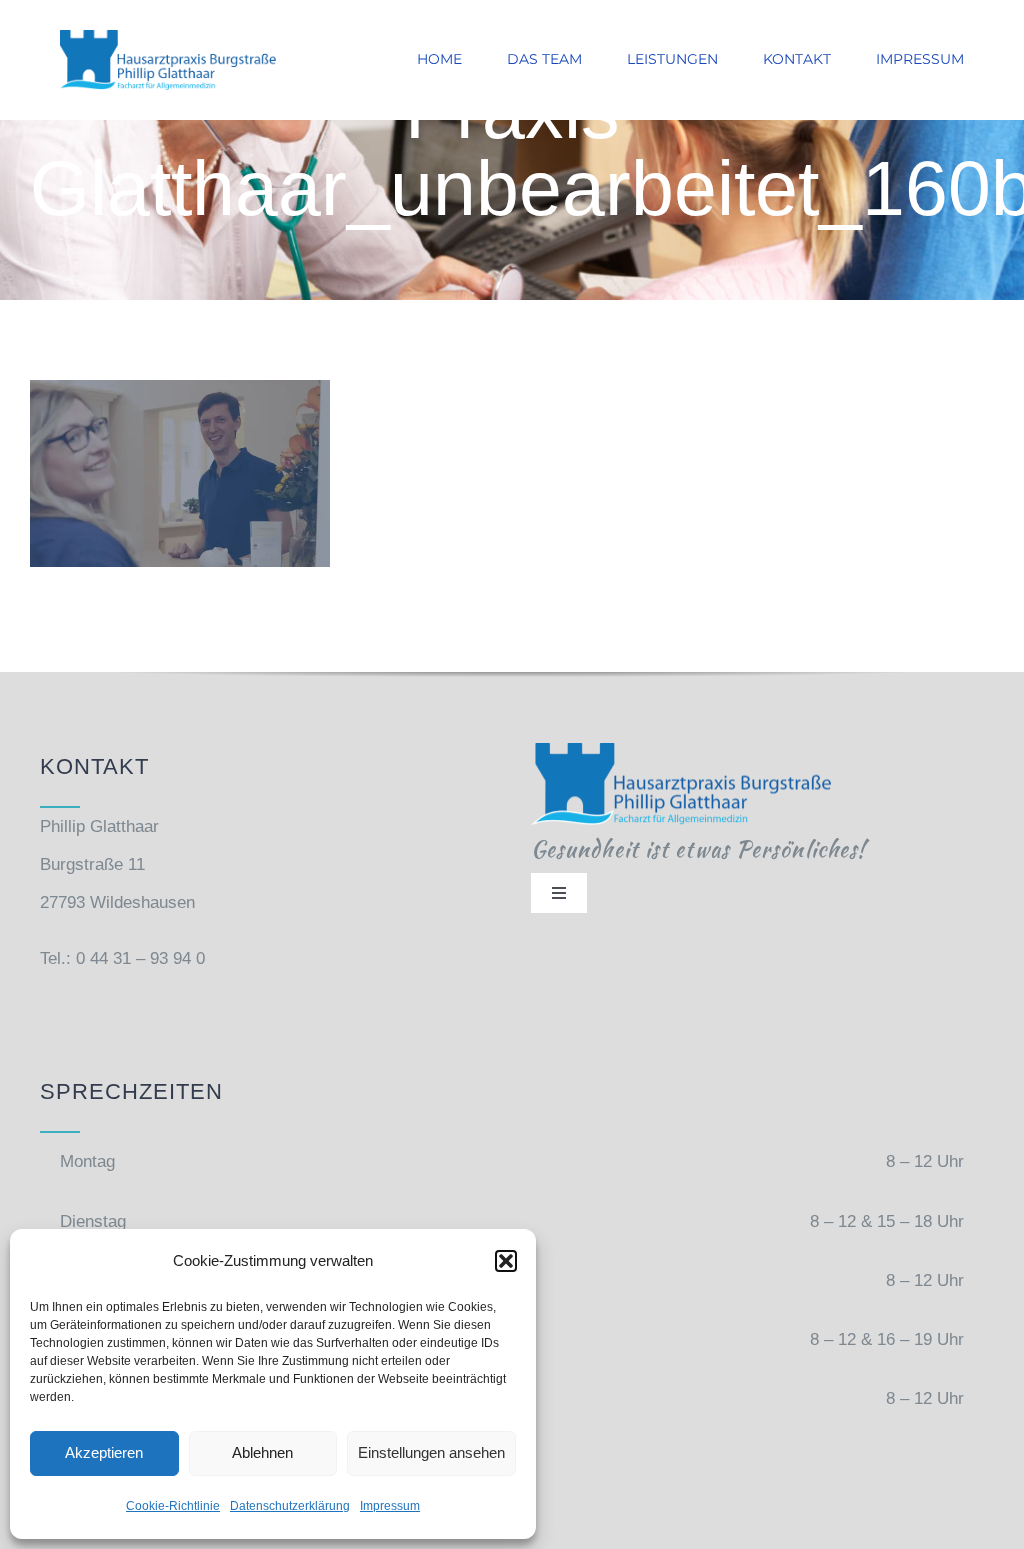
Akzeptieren (104, 1452)
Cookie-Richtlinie (173, 1506)
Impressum (390, 1506)
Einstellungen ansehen (431, 1452)
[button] (506, 1261)
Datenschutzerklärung (290, 1506)
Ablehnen (262, 1452)
